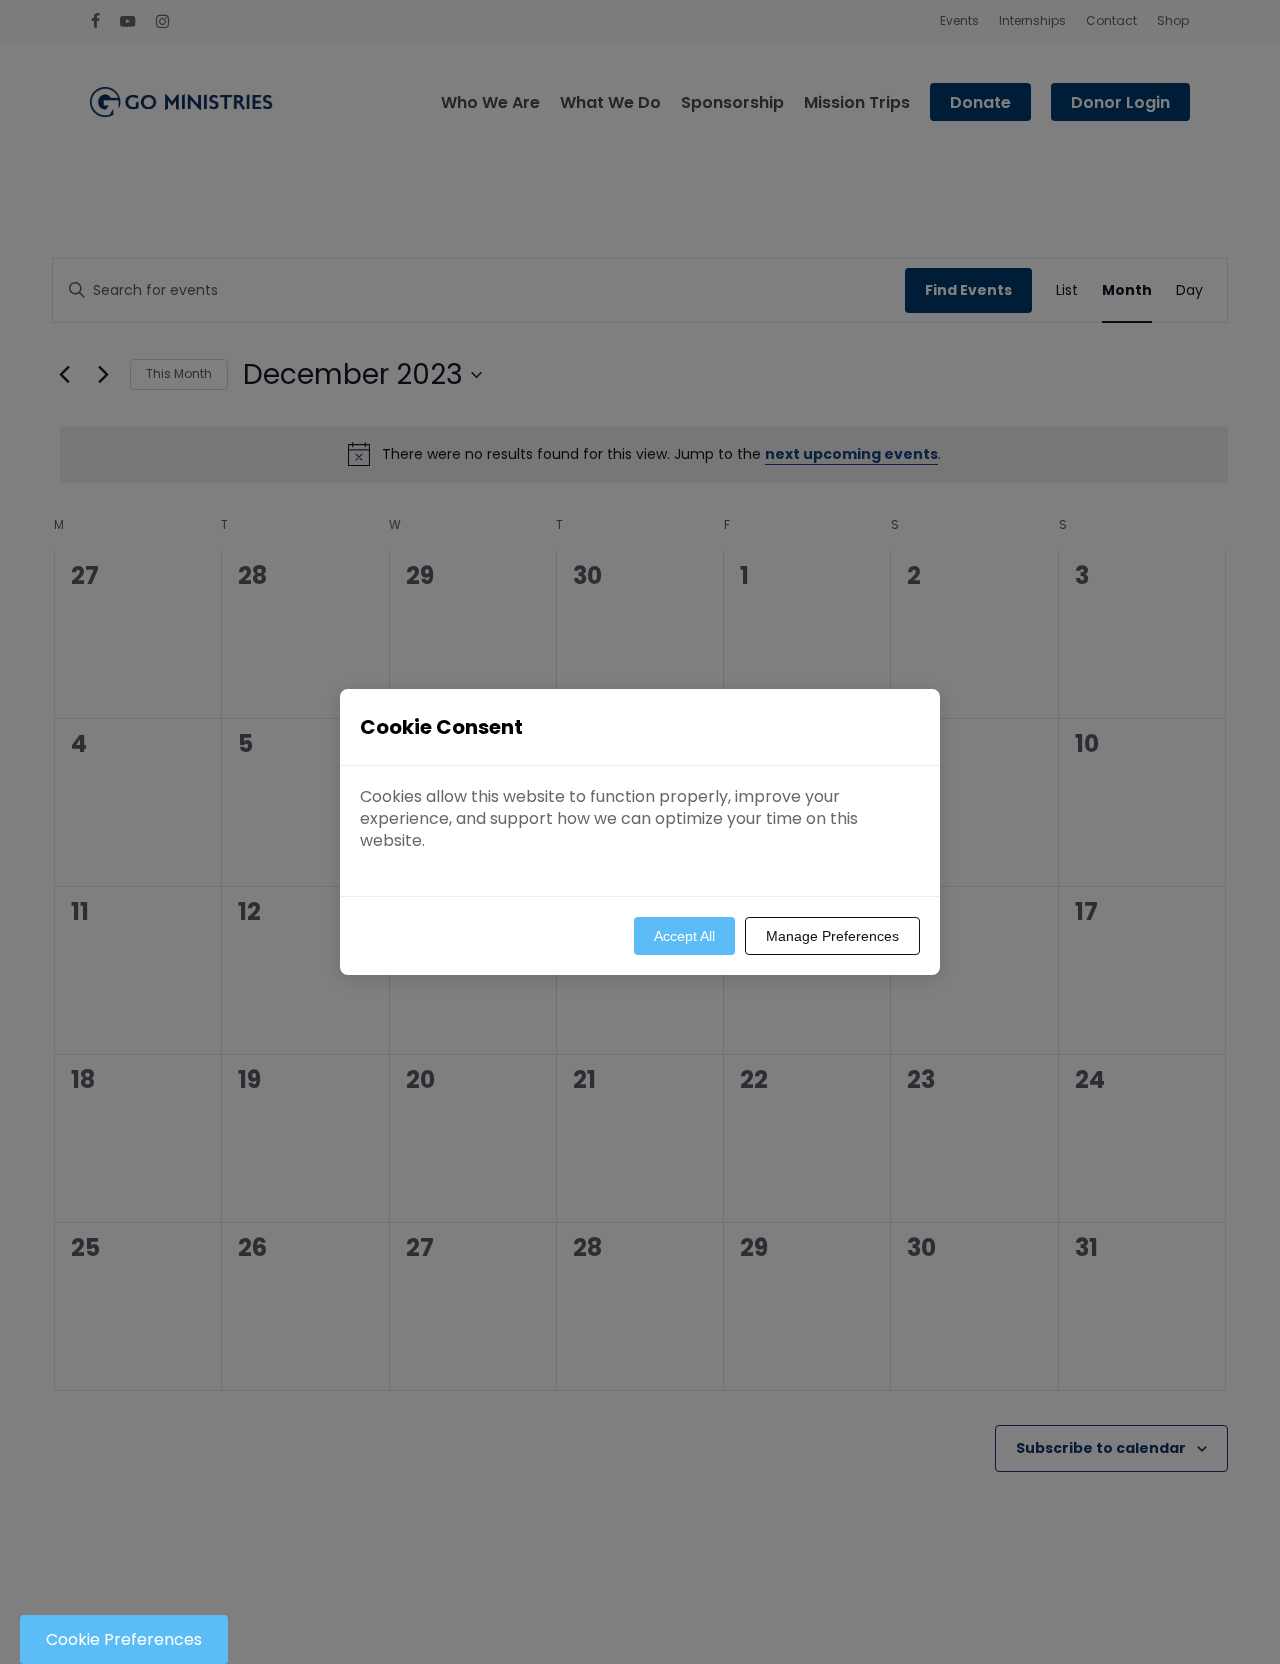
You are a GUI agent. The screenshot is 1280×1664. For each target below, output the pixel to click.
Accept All (684, 936)
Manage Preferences (832, 936)
